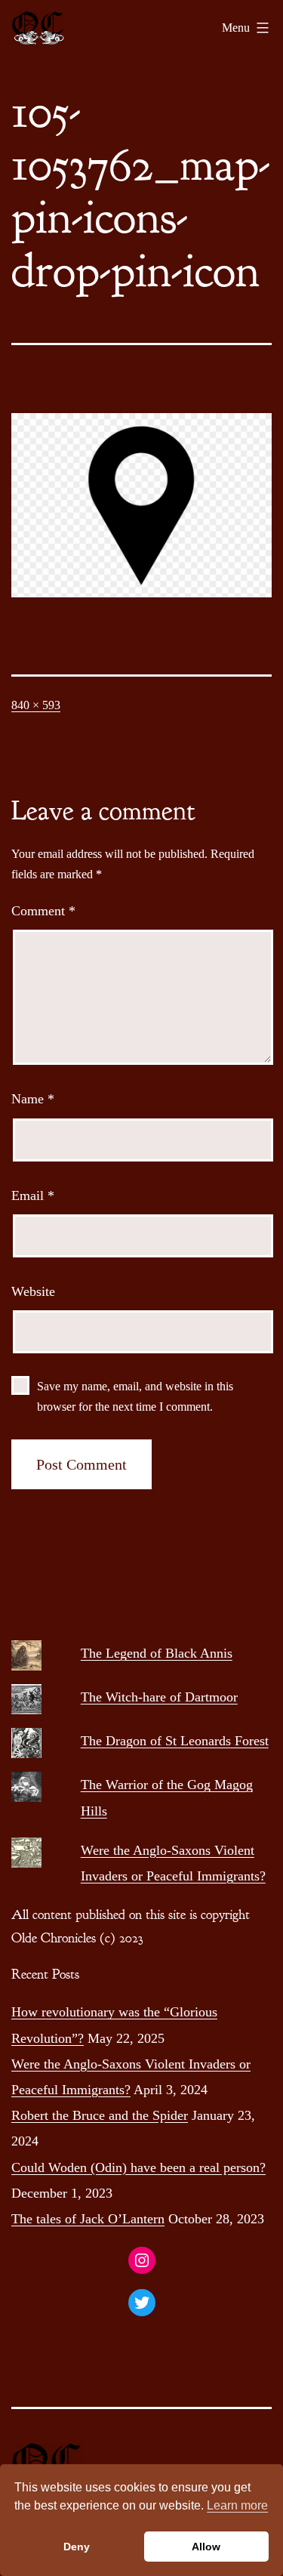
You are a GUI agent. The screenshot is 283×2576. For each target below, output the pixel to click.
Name (33, 1099)
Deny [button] (77, 2547)
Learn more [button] (237, 2505)
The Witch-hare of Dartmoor (159, 1697)
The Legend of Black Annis (157, 1653)
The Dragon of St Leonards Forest (175, 1741)
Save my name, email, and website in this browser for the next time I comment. (135, 1396)
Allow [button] (206, 2547)
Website (33, 1291)
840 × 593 (36, 705)
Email (33, 1195)
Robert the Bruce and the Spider (100, 2115)
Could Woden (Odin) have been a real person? (138, 2167)
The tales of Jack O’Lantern (88, 2219)
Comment (43, 911)
